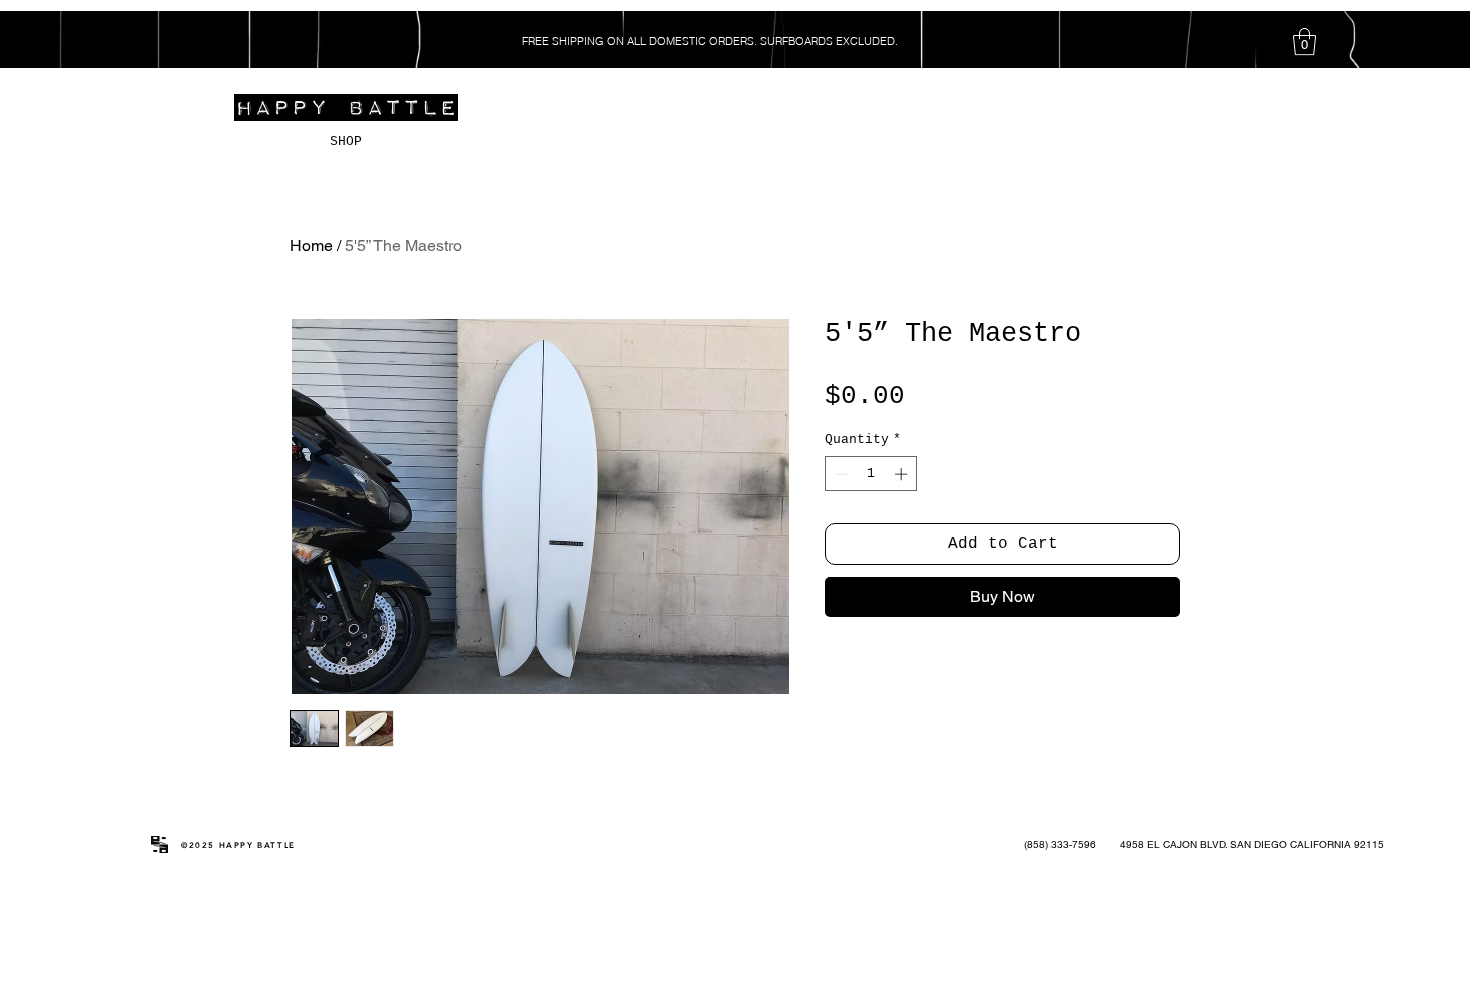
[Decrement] (840, 474)
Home (311, 245)
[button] (1304, 41)
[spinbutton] (871, 474)
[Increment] (903, 474)
